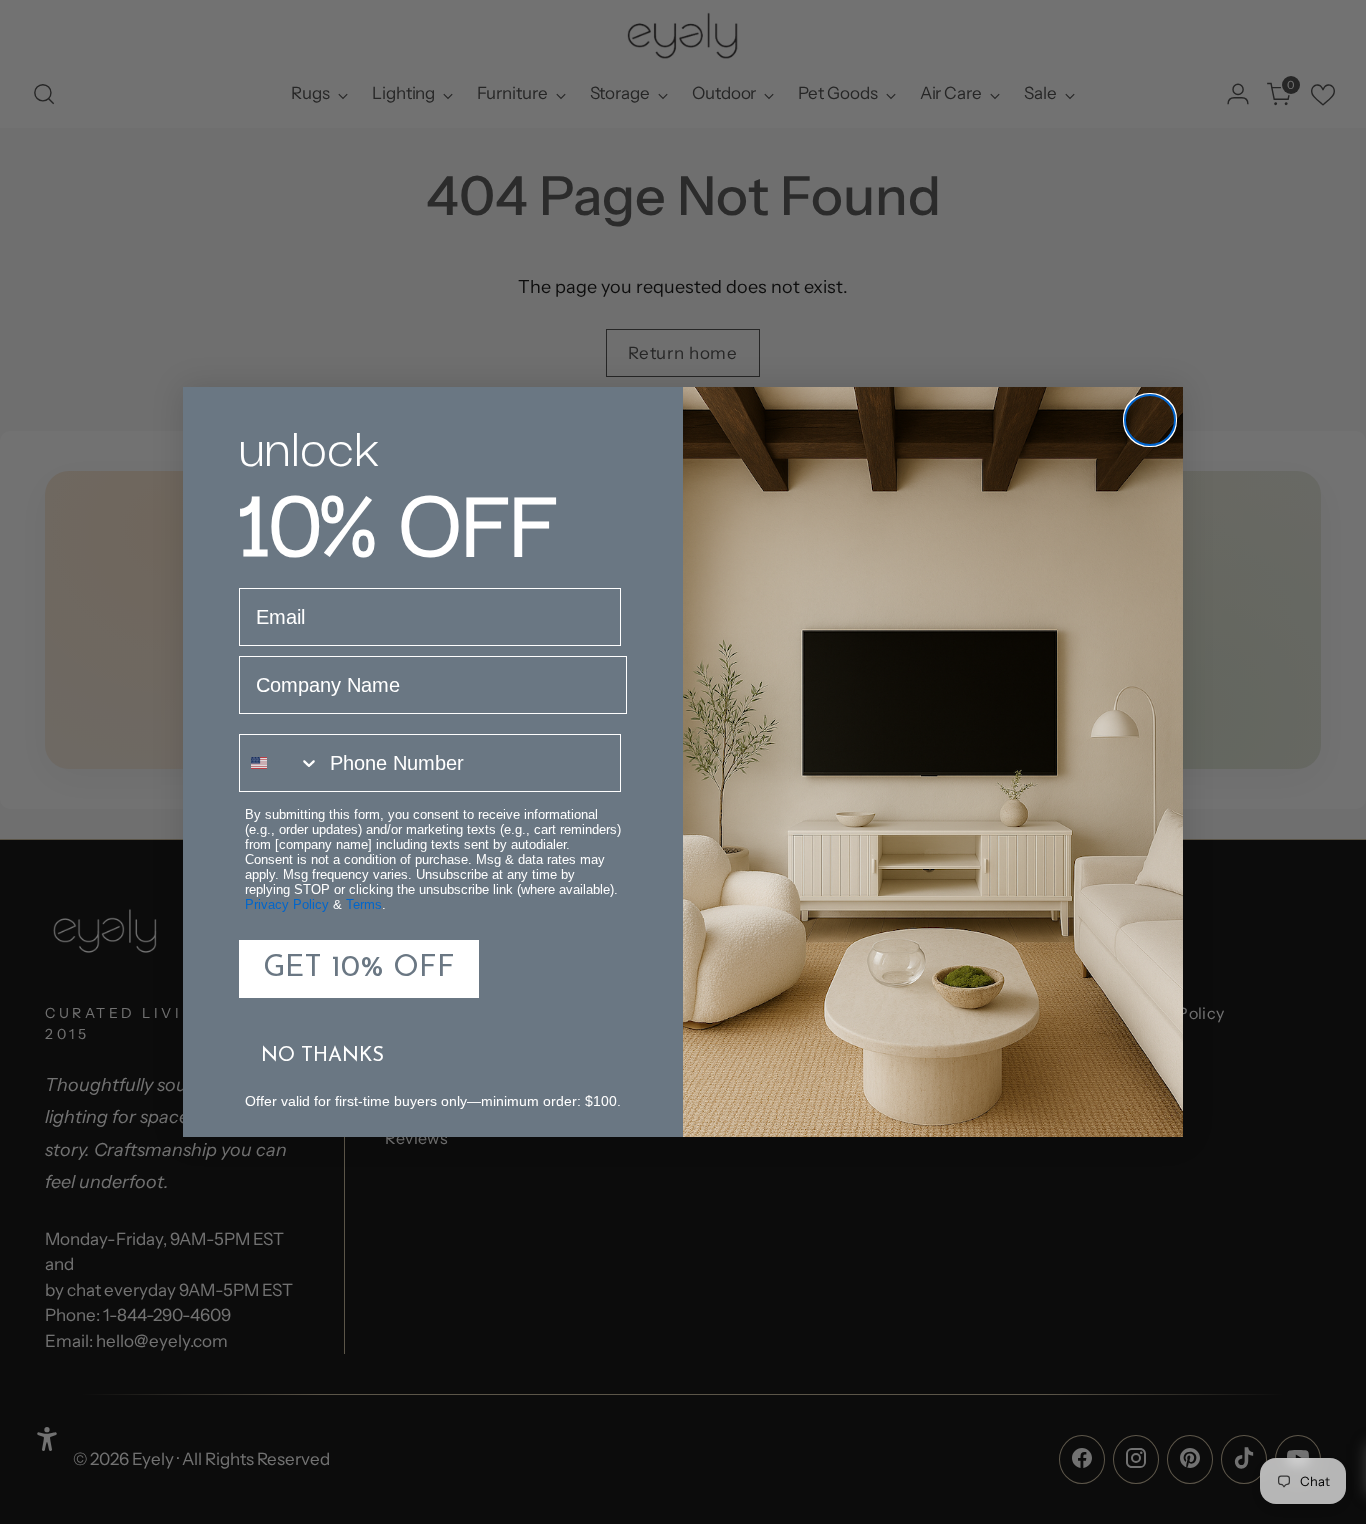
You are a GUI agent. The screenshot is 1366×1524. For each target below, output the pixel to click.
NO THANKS (322, 1056)
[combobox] (280, 763)
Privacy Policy (287, 904)
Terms (364, 904)
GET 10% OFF (359, 968)
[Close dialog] (1150, 420)
